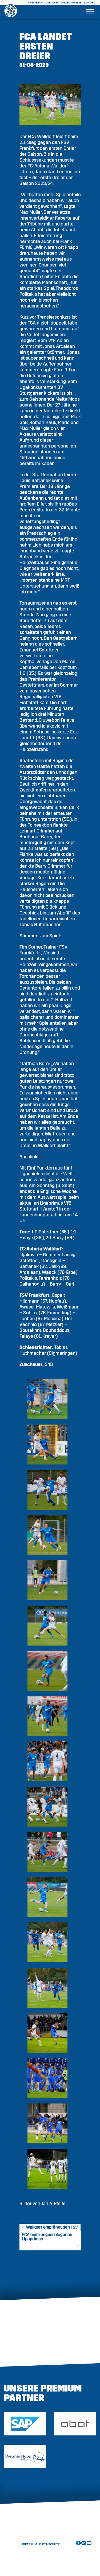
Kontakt (90, 3)
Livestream (35, 3)
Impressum (28, 2544)
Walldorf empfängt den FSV (52, 2227)
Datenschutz (49, 2544)
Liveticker (52, 3)
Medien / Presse (71, 3)
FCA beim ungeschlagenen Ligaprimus (47, 2237)
